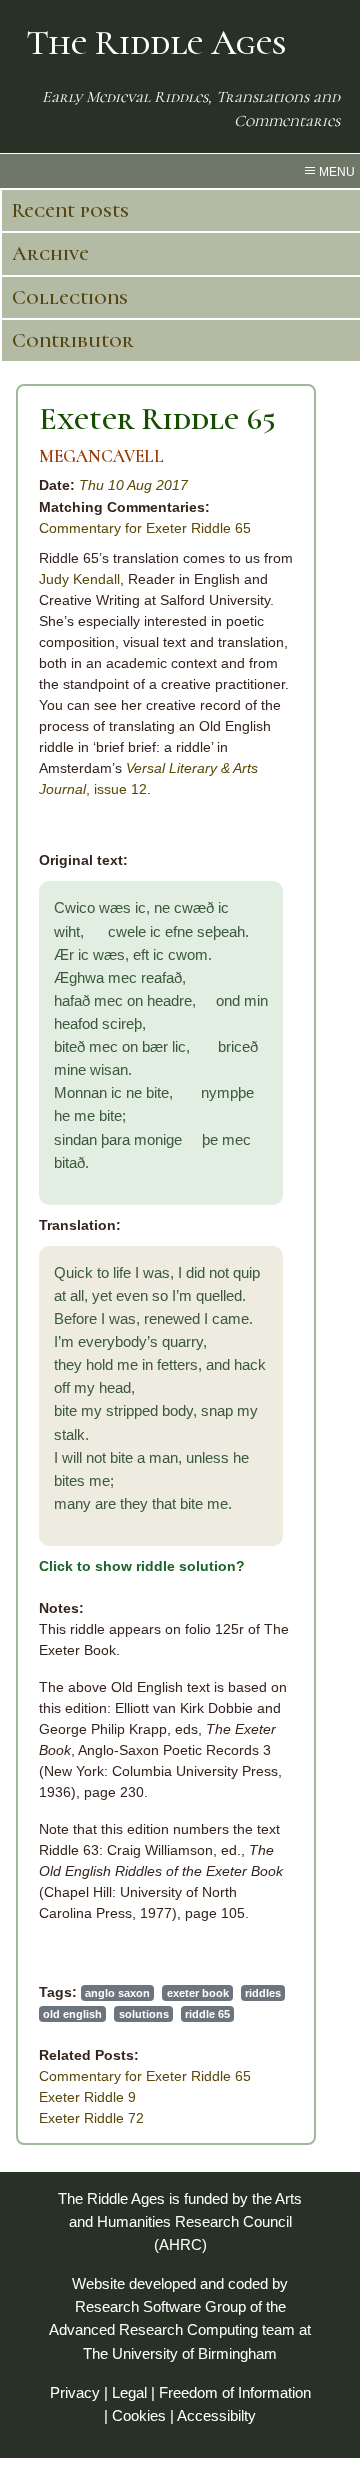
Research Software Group (160, 2306)
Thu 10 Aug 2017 (133, 485)
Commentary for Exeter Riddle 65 (145, 528)
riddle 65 (207, 2014)
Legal (129, 2392)
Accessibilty (216, 2415)
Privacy (75, 2392)
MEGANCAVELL (101, 456)
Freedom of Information (235, 2392)
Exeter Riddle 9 (87, 2097)
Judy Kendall (79, 579)
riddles (263, 1993)
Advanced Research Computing (153, 2329)
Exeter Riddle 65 (157, 418)
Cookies (139, 2415)
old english (72, 2014)
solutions (144, 2014)
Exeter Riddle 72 (91, 2118)
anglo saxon (117, 1993)
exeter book (198, 1993)
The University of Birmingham (180, 2353)
